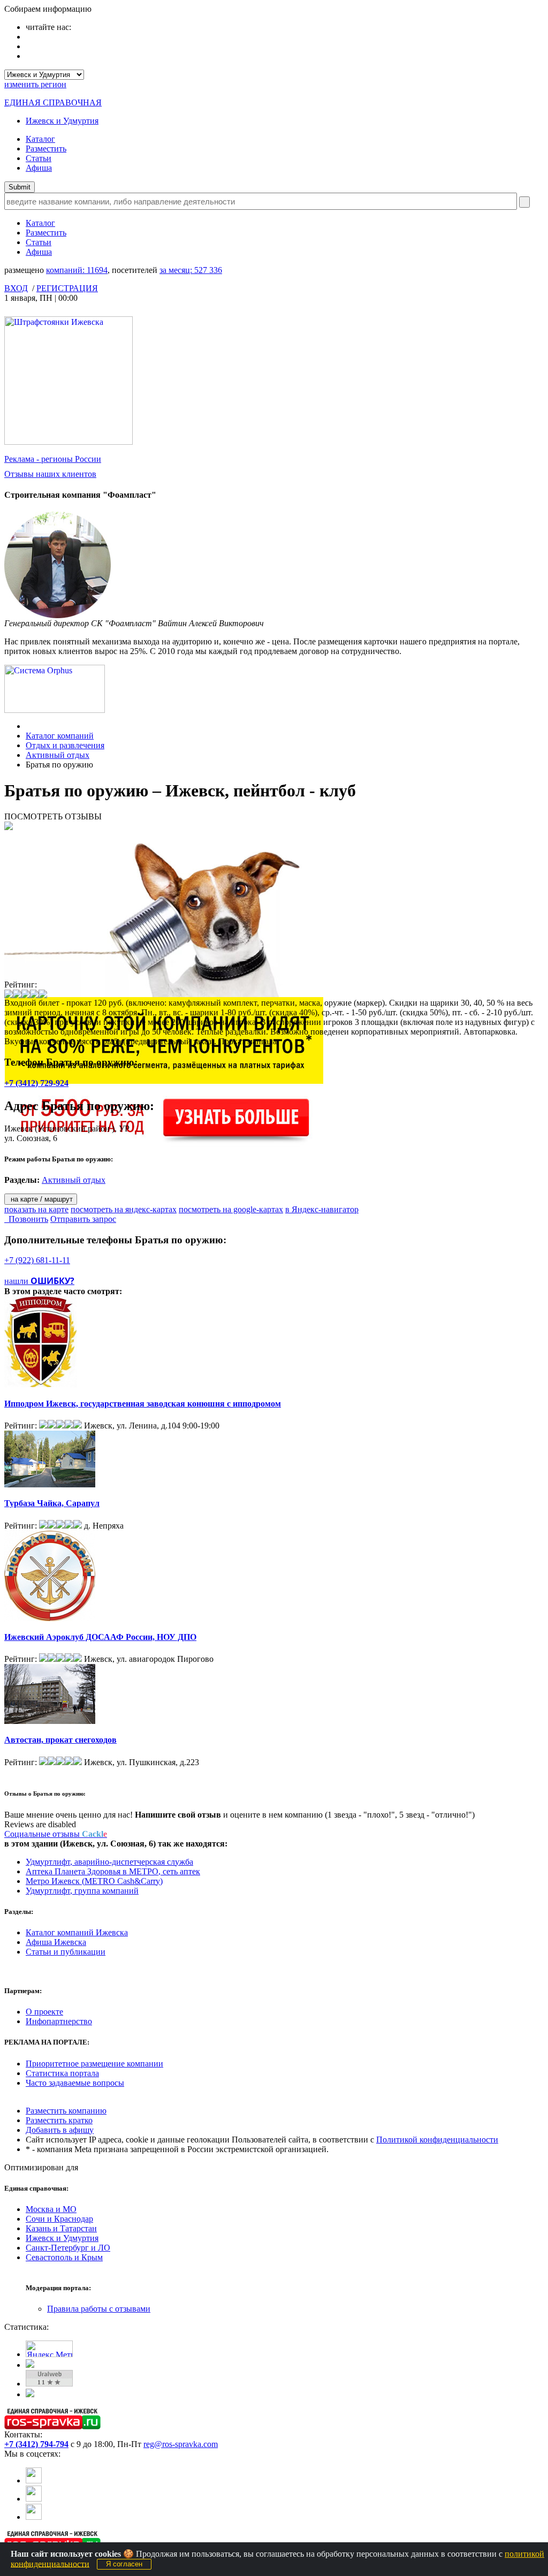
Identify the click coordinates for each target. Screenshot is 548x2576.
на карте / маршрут (41, 1199)
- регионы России (53, 459)
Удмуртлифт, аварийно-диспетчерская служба (109, 1862)
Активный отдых (58, 755)
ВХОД (16, 288)
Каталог (40, 139)
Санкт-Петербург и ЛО (68, 2248)
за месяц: (191, 270)
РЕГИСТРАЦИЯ (67, 288)
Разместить (46, 149)
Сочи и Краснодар (59, 2219)
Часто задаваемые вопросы (75, 2083)
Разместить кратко (59, 2120)
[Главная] (29, 726)
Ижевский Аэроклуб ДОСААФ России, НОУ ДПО (100, 1637)
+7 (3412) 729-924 (36, 1083)
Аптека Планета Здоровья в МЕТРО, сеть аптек (113, 1871)
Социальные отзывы (56, 1834)
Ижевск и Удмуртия (62, 121)
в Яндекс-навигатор (322, 1209)
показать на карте (36, 1209)
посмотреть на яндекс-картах (124, 1209)
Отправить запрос (83, 1219)
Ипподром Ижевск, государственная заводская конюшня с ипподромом (143, 1404)
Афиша (39, 168)
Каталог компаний (60, 736)
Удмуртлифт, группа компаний (82, 1891)
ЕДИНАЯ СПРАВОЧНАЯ (53, 102)
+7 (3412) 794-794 (36, 2444)
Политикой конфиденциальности (437, 2140)
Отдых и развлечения (65, 745)
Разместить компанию (66, 2111)
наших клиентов (50, 474)
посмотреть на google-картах (231, 1209)
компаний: (77, 270)
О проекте (44, 2012)
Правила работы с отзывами (99, 2309)
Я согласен (124, 2564)
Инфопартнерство (59, 2021)
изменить (35, 84)
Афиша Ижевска (56, 1942)
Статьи (39, 158)
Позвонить (26, 1219)
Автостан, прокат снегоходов (60, 1740)
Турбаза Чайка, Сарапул (52, 1503)
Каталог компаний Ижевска (77, 1932)
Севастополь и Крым (64, 2257)
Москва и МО (51, 2209)
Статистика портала (62, 2073)
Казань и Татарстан (61, 2228)
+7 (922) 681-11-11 (37, 1260)
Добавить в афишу (60, 2130)
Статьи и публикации (66, 1952)
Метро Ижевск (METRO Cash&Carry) (94, 1881)
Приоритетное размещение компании (94, 2064)
